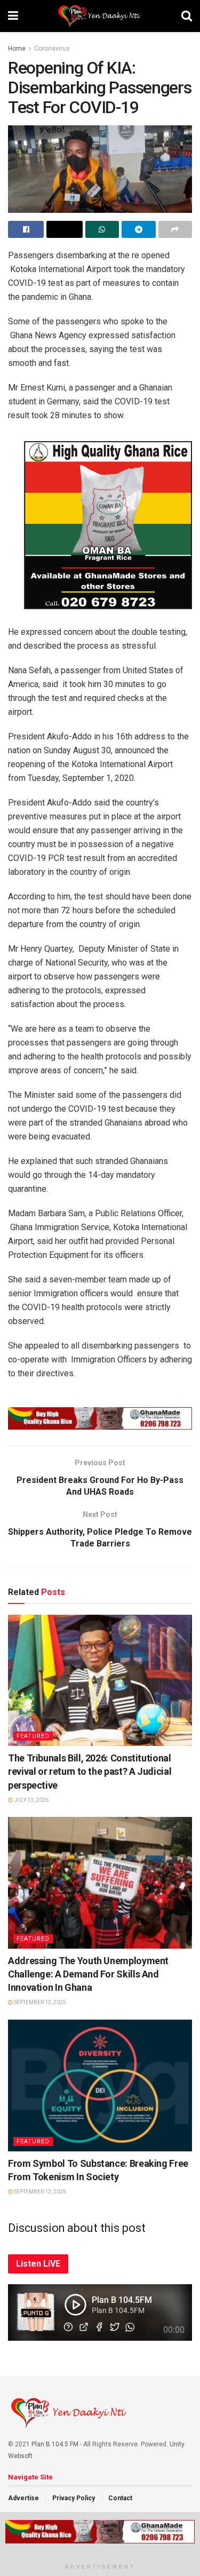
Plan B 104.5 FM (55, 2444)
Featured (33, 1736)
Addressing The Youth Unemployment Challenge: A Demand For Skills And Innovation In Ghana (88, 1974)
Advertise (23, 2498)
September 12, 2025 (39, 2002)
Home (17, 49)
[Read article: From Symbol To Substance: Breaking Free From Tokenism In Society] (100, 2085)
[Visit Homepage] (100, 16)
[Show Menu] (13, 16)
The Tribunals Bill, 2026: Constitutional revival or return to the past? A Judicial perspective (90, 1771)
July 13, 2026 (31, 1800)
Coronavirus (52, 49)
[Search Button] (187, 16)
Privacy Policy (74, 2498)
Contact (120, 2498)
